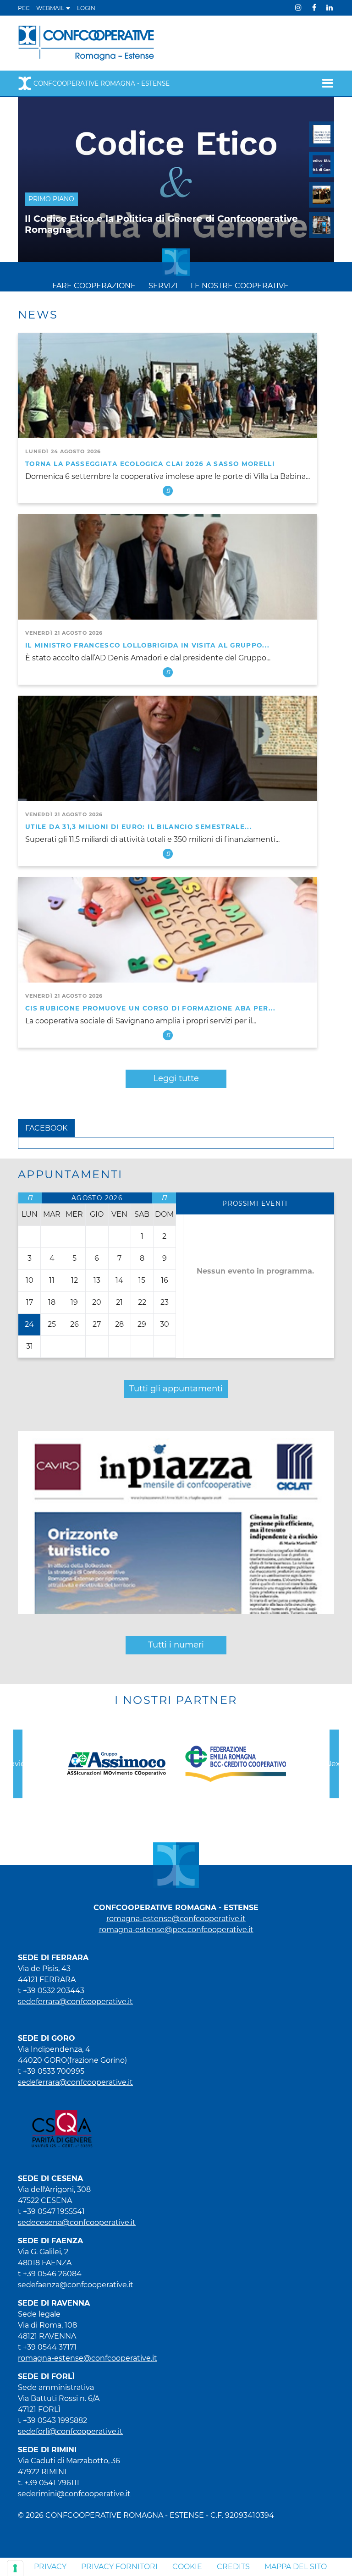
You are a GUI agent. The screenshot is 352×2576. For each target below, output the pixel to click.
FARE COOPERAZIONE (94, 286)
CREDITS (233, 2567)
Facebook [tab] (46, 1128)
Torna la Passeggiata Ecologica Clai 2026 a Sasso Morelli (150, 464)
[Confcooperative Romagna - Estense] (86, 42)
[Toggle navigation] (325, 83)
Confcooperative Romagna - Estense (102, 83)
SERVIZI (163, 286)
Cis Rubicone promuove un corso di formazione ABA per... (151, 1008)
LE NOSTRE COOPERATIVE (240, 286)
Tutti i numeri (176, 1645)
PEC (24, 8)
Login (86, 8)
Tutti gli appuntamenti (176, 1389)
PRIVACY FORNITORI (119, 2567)
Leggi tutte (176, 1078)
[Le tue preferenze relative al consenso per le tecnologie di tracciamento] (15, 2568)
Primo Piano (51, 199)
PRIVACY (50, 2567)
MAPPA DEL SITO (296, 2567)
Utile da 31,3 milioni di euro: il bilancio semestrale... (139, 827)
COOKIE (187, 2567)
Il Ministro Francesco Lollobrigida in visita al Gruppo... (148, 645)
